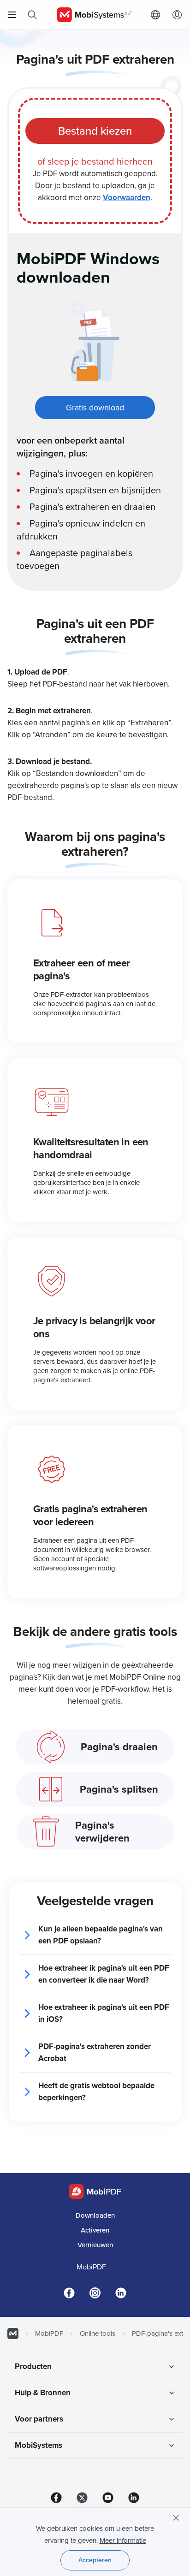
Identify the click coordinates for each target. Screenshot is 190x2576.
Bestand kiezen (95, 131)
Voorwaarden (127, 198)
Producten (33, 2366)
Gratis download (95, 408)
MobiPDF (91, 2267)
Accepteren (95, 2560)
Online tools (98, 2333)
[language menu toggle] (158, 15)
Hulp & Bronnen (43, 2393)
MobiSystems (39, 2445)
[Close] (176, 2518)
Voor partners (39, 2419)
